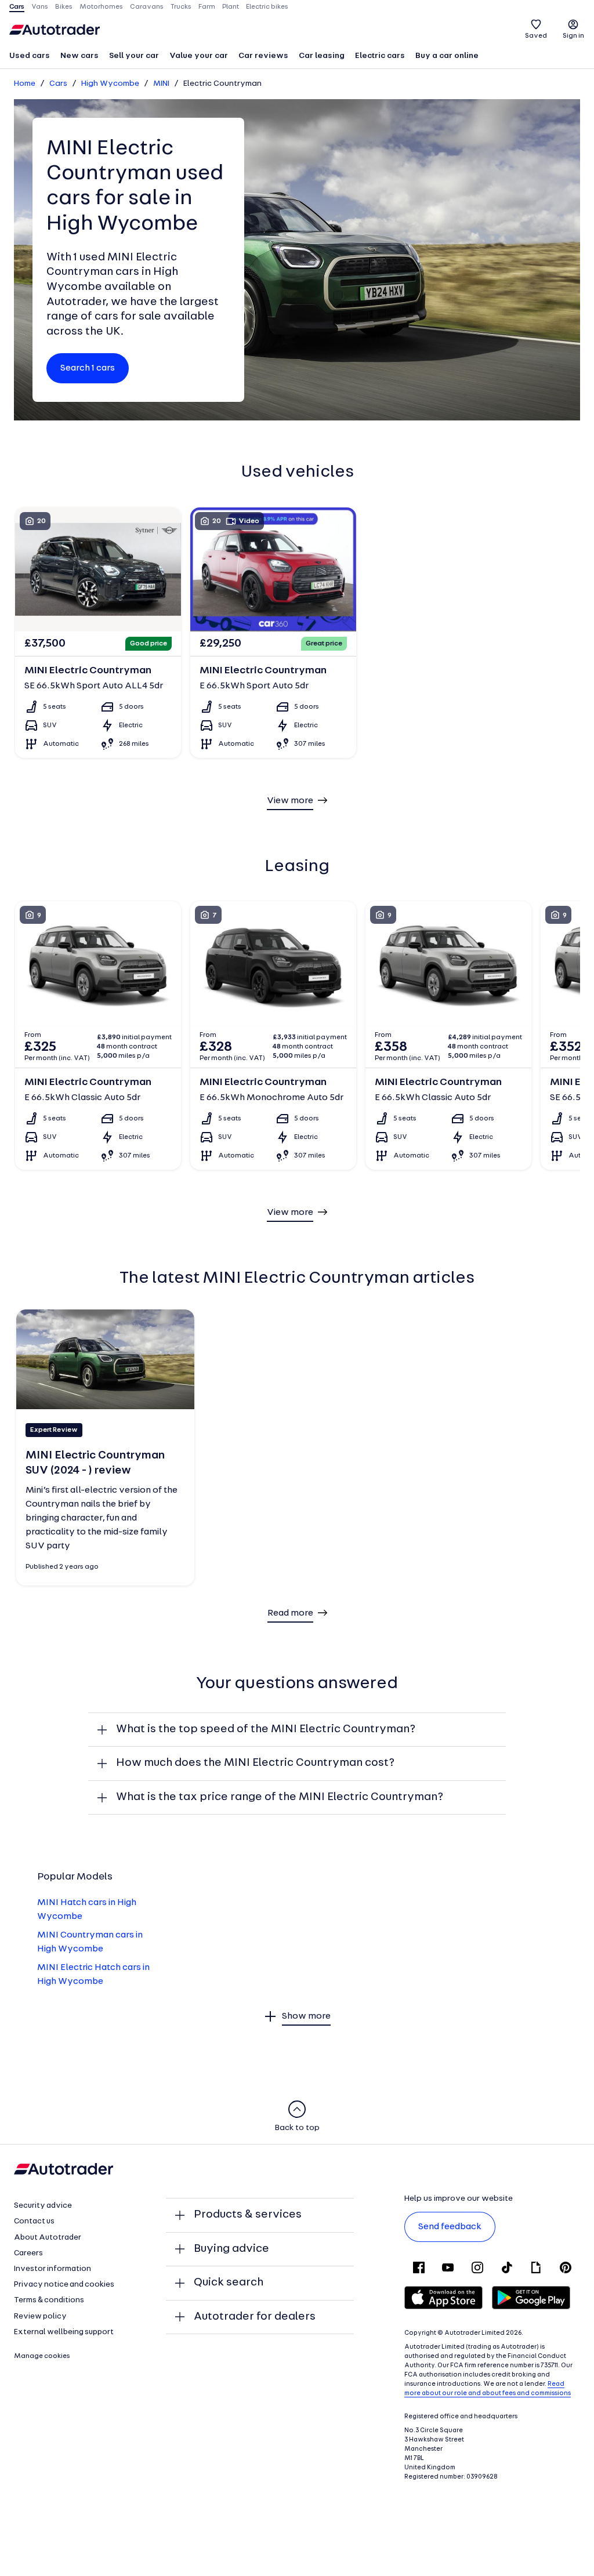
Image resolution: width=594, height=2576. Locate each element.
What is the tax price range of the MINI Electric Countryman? (280, 1797)
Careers (28, 2253)
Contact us (34, 2221)
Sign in (573, 36)
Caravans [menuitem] (147, 7)
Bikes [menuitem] (64, 7)
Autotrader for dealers (255, 2317)
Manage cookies (42, 2356)
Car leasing (322, 56)
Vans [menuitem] (40, 7)
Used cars (30, 56)
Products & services (248, 2215)
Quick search (229, 2283)
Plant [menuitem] (231, 7)
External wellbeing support (64, 2332)
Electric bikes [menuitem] (267, 7)
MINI (161, 84)
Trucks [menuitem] (181, 7)
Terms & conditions (49, 2300)
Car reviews (263, 56)
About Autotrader (48, 2238)
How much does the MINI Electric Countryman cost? (255, 1763)
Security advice (43, 2206)
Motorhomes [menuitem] (101, 7)
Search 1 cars (88, 368)
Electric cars (380, 56)
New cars (79, 56)
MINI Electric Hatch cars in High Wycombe (93, 1975)
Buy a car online (447, 56)
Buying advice (231, 2249)
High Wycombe (110, 84)
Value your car (199, 56)
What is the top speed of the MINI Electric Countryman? (266, 1729)
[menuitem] (30, 57)
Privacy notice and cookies (64, 2285)
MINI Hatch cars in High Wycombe (87, 1910)
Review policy (40, 2316)
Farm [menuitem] (207, 7)
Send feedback (450, 2227)
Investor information (52, 2269)
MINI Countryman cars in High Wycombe (90, 1942)
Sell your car (134, 56)
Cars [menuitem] (17, 7)
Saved (536, 36)
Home (25, 84)
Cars (58, 84)
